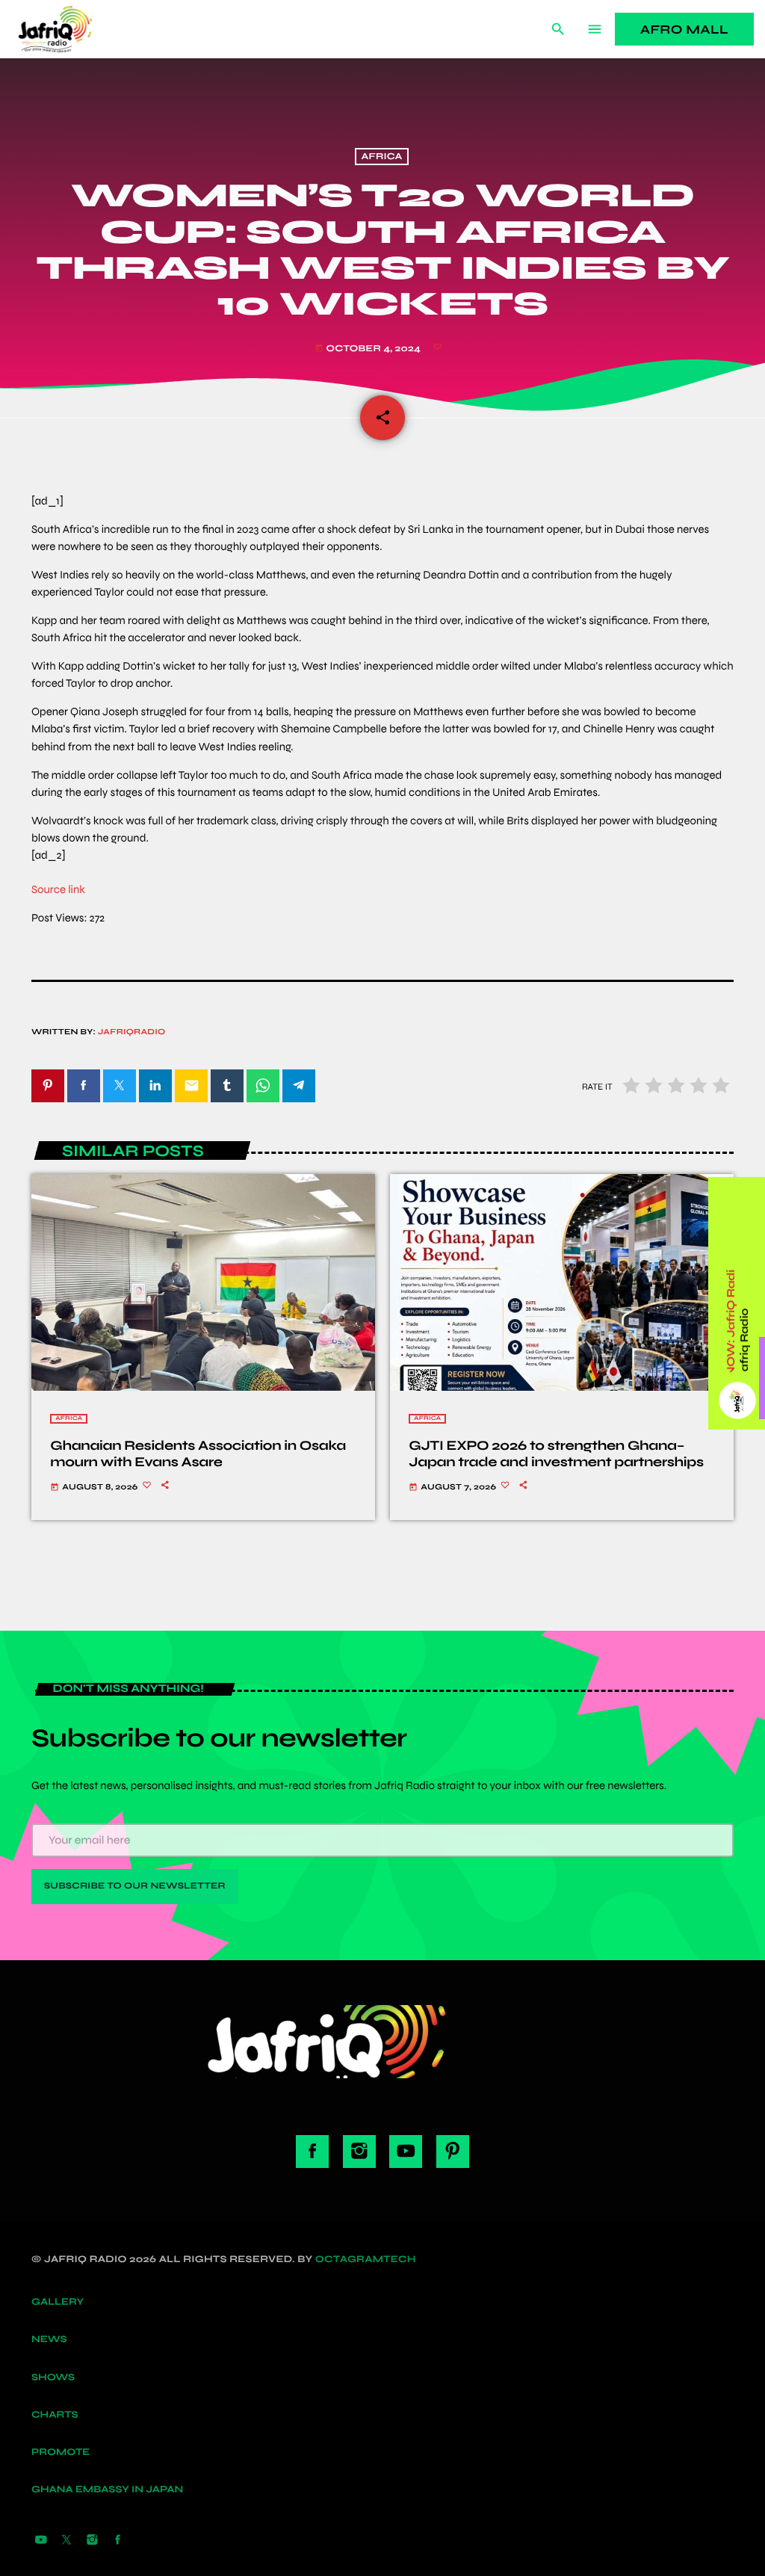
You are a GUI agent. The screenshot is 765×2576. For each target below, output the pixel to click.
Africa (381, 157)
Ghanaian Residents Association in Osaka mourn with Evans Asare (198, 1454)
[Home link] (72, 29)
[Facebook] (118, 2541)
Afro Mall (684, 30)
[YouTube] (41, 2541)
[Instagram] (92, 2541)
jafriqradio (132, 1032)
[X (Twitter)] (66, 2541)
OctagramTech (366, 2259)
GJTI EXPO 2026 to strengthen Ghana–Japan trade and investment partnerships (556, 1454)
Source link (58, 890)
